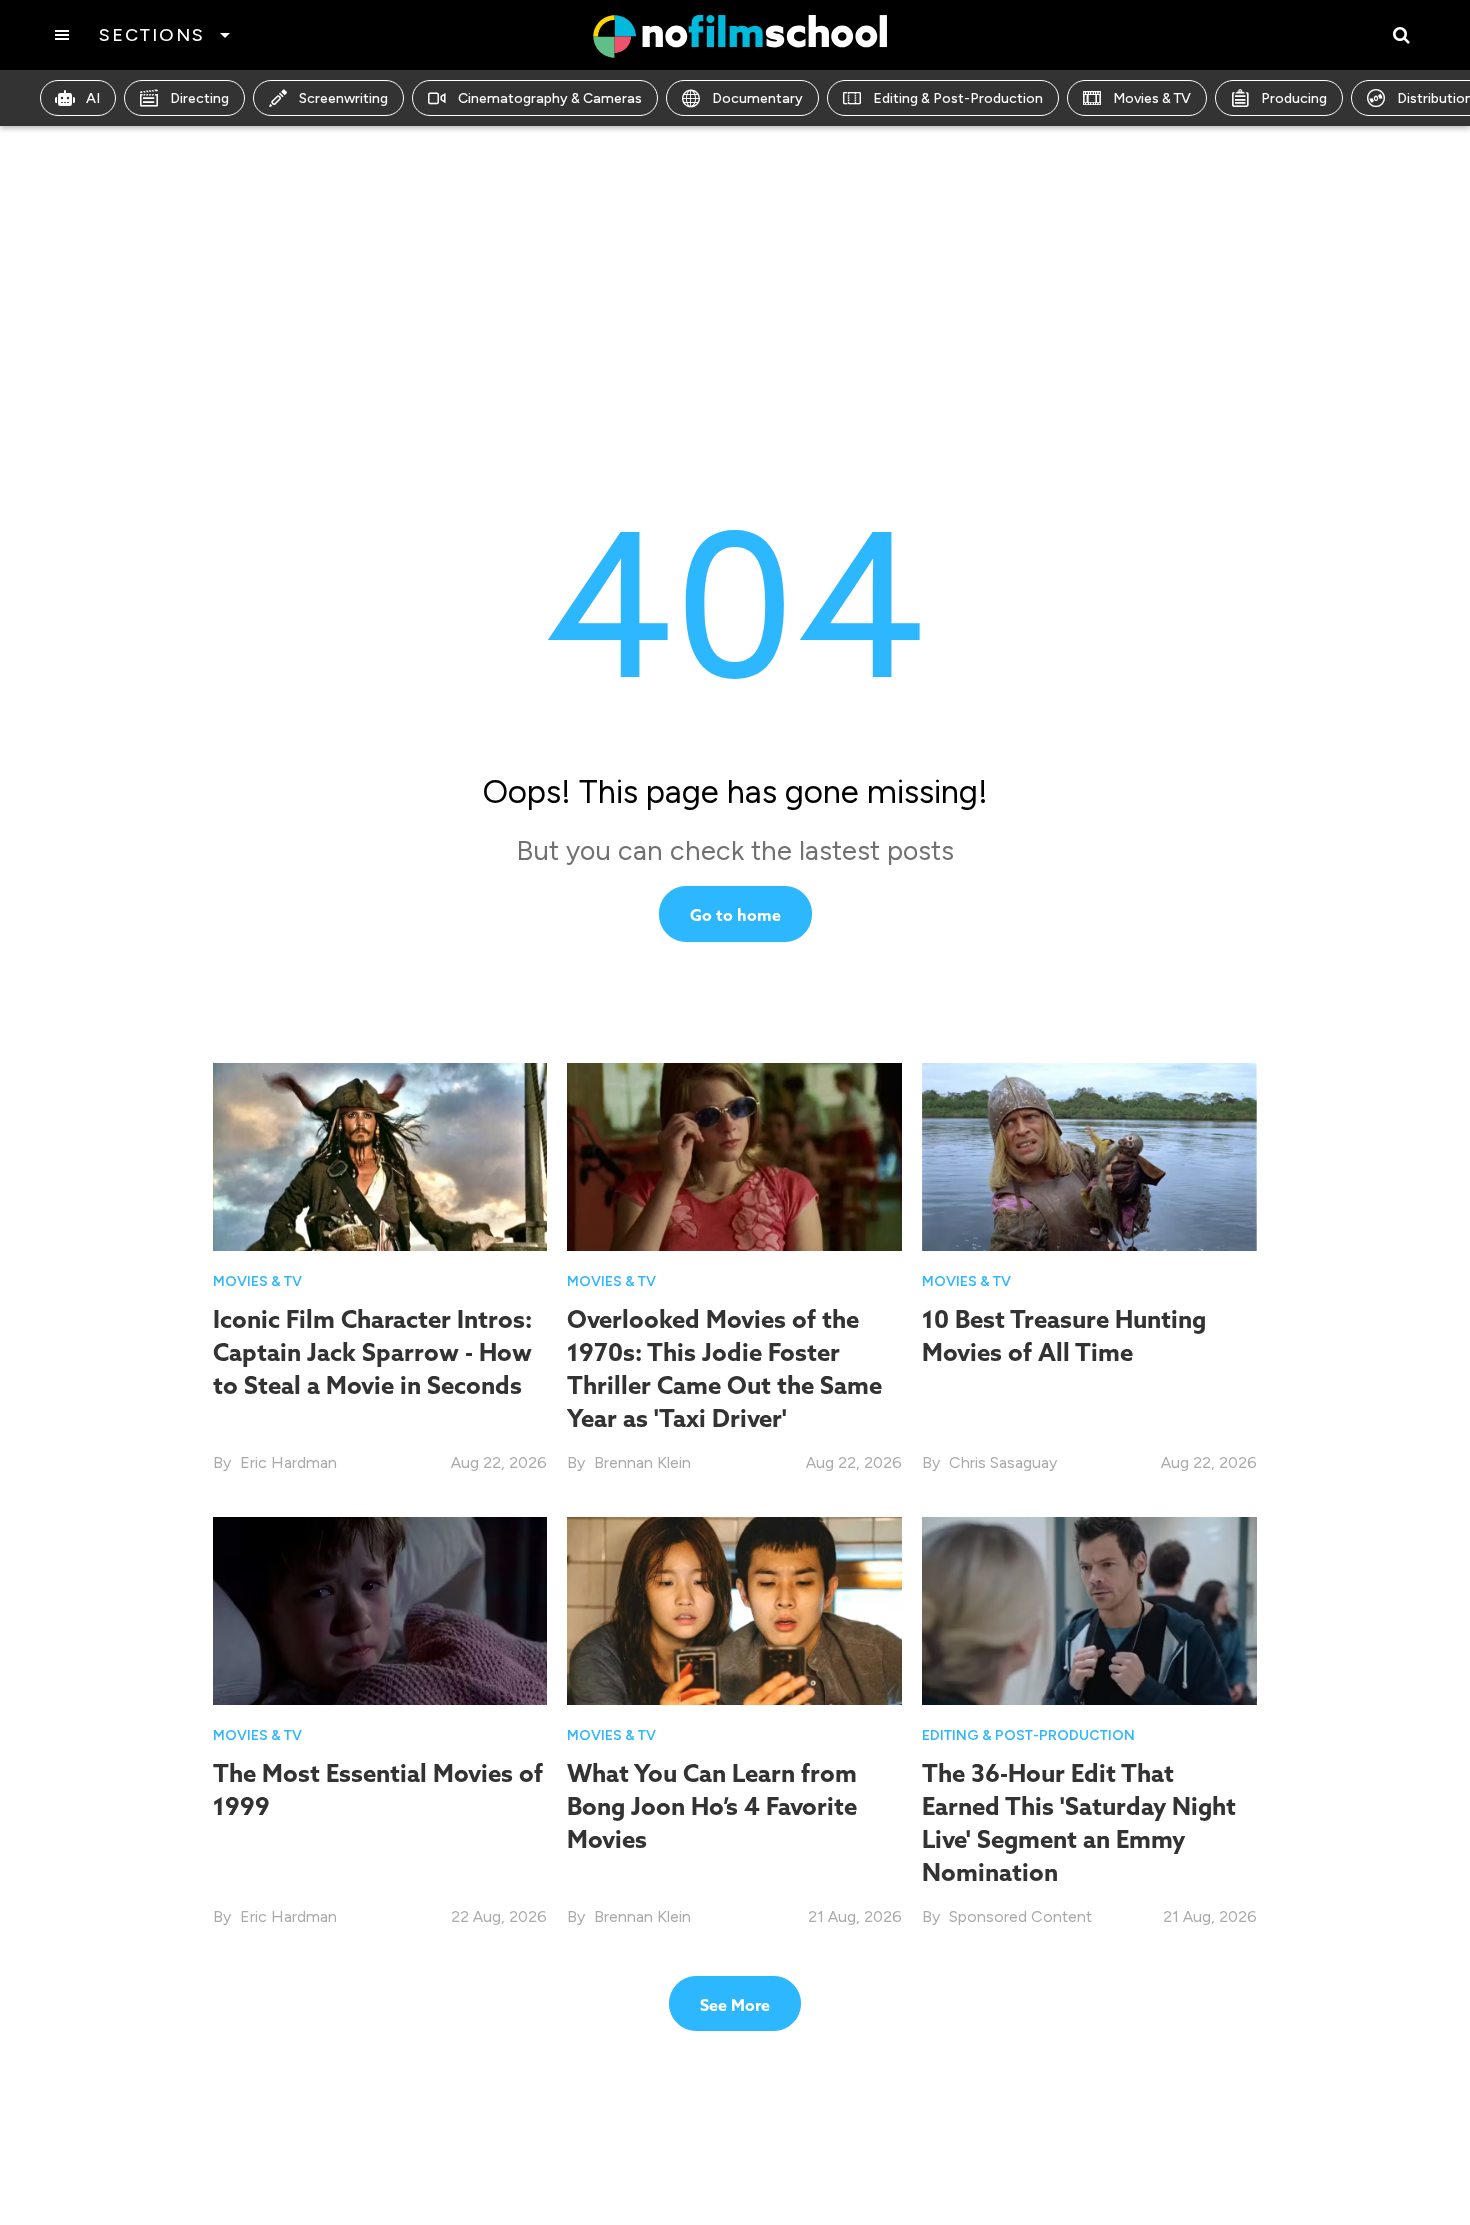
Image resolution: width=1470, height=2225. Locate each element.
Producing (1294, 98)
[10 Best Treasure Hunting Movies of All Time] (1089, 1157)
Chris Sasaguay (1003, 1462)
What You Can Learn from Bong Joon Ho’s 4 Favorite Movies (712, 1806)
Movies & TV (1152, 98)
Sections (151, 35)
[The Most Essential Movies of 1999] (380, 1611)
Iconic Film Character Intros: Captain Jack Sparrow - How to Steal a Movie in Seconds (372, 1352)
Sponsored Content (1020, 1916)
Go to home (735, 915)
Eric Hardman (288, 1462)
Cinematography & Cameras (550, 98)
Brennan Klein (642, 1462)
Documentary (757, 98)
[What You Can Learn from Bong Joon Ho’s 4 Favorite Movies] (734, 1611)
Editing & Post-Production (958, 98)
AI (93, 98)
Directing (199, 98)
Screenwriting (343, 98)
